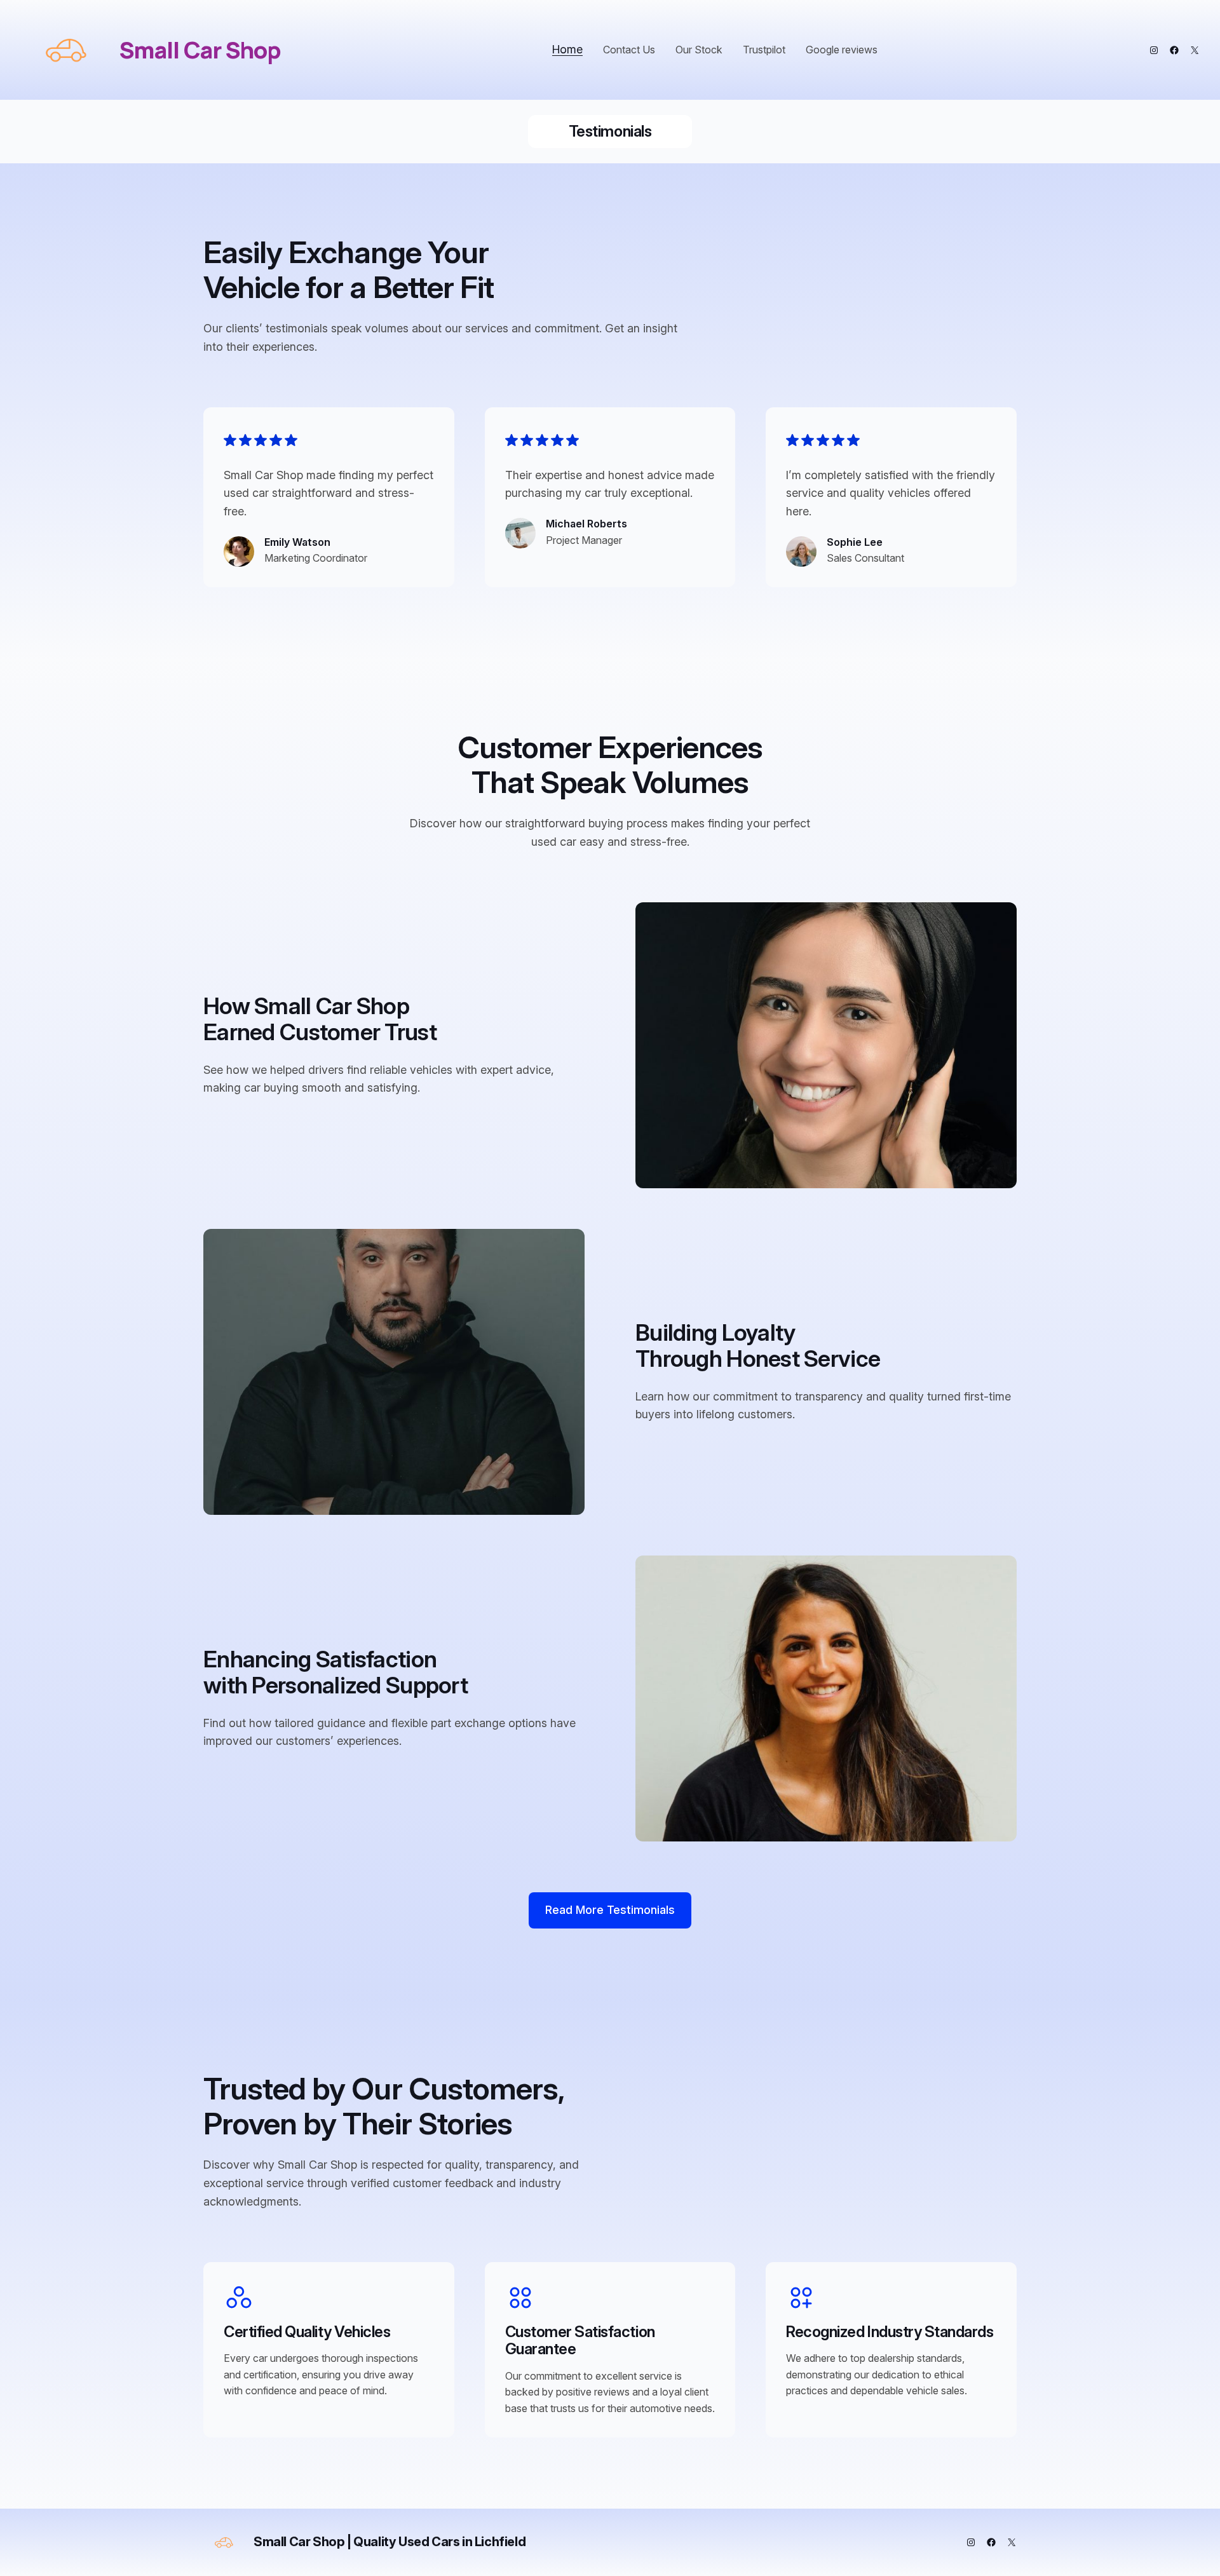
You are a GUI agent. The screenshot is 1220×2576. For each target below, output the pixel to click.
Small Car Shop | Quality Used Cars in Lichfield (390, 2542)
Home (567, 49)
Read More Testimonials (610, 1910)
